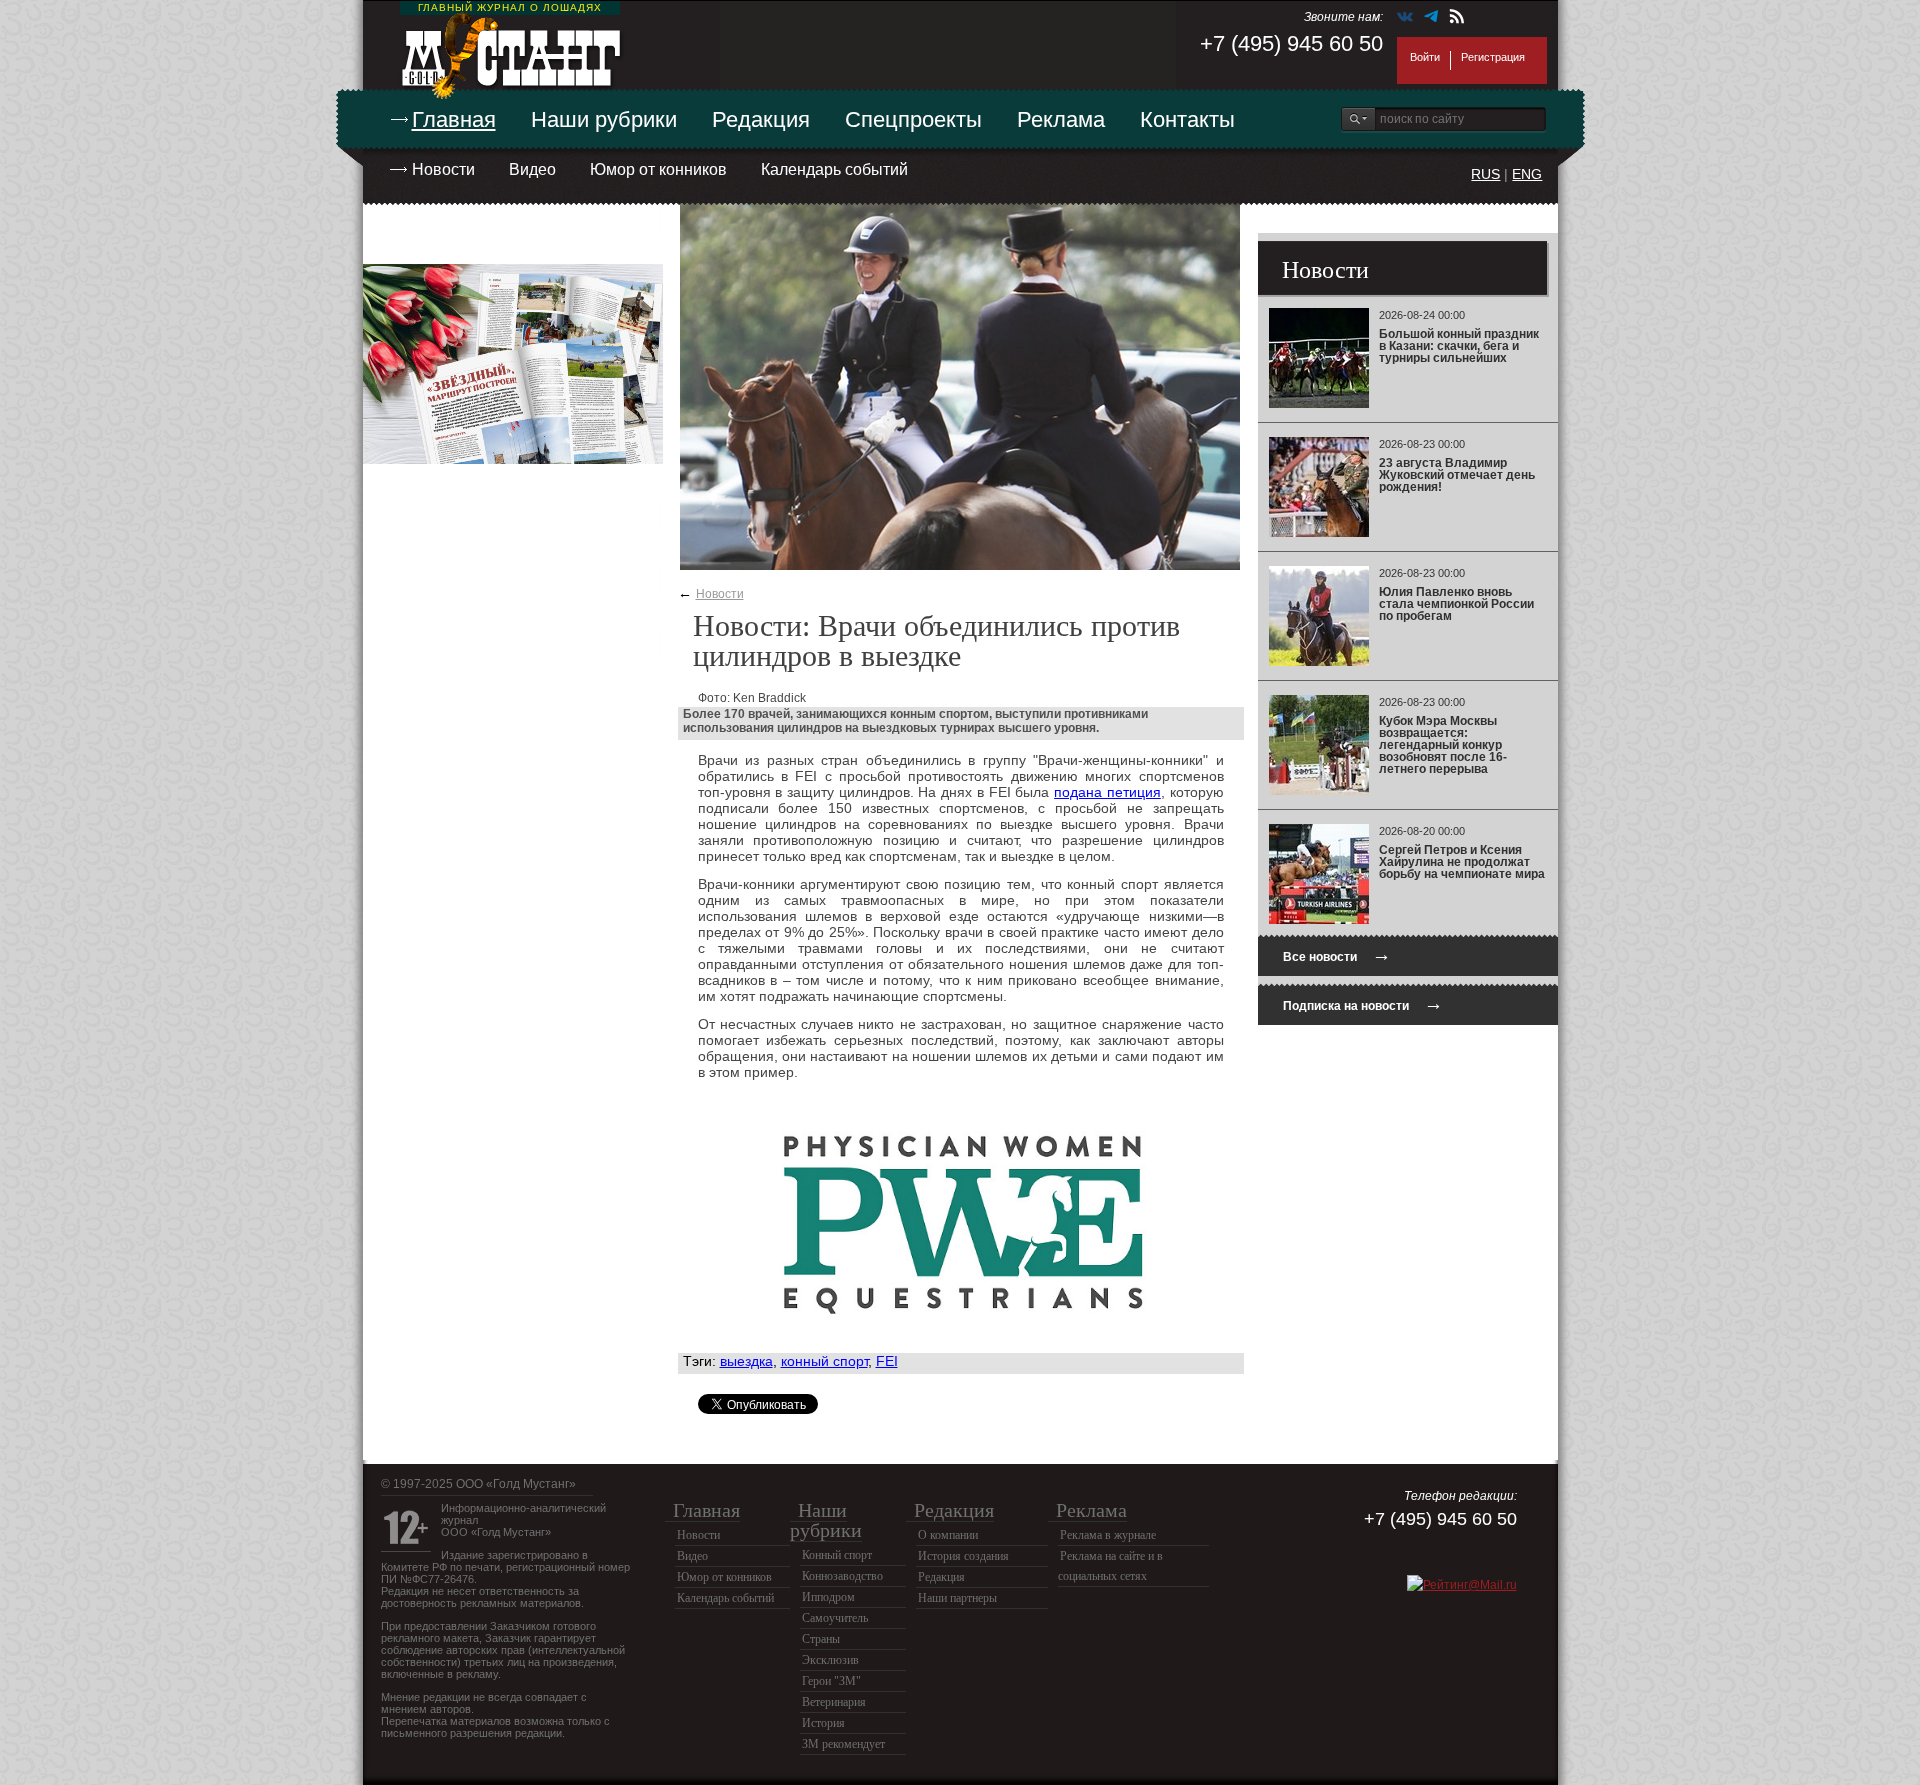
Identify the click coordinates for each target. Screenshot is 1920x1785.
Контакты (1187, 119)
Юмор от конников (658, 169)
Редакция (761, 119)
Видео (532, 169)
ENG (1527, 174)
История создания (963, 1556)
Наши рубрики (604, 119)
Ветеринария (834, 1702)
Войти (1425, 57)
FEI (887, 1361)
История (823, 1723)
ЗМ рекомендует (843, 1744)
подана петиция (1107, 792)
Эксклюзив (830, 1660)
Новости (443, 169)
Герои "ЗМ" (831, 1681)
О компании (948, 1535)
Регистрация (1493, 57)
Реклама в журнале (1108, 1535)
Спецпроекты (913, 119)
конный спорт (824, 1361)
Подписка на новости (1363, 1003)
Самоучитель (835, 1618)
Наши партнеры (957, 1598)
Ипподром (828, 1597)
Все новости (1337, 954)
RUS (1485, 174)
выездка (746, 1361)
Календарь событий (834, 169)
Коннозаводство (842, 1576)
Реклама (1061, 119)
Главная (454, 119)
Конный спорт (837, 1555)
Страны (821, 1639)
